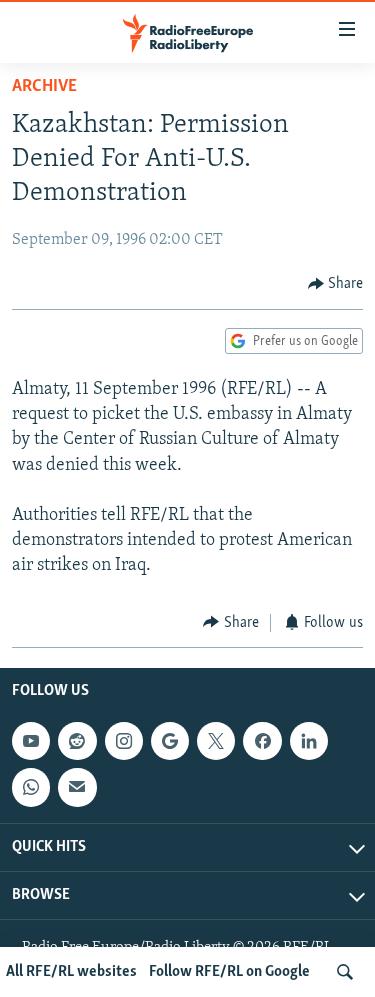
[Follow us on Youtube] (31, 741)
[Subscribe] (77, 787)
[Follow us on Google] (170, 741)
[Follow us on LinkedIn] (309, 741)
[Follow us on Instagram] (124, 741)
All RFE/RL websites (71, 972)
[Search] (345, 972)
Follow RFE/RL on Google (229, 972)
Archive (44, 87)
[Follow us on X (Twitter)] (216, 741)
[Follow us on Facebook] (262, 741)
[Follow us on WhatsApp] (31, 787)
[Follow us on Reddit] (77, 741)
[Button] (336, 284)
